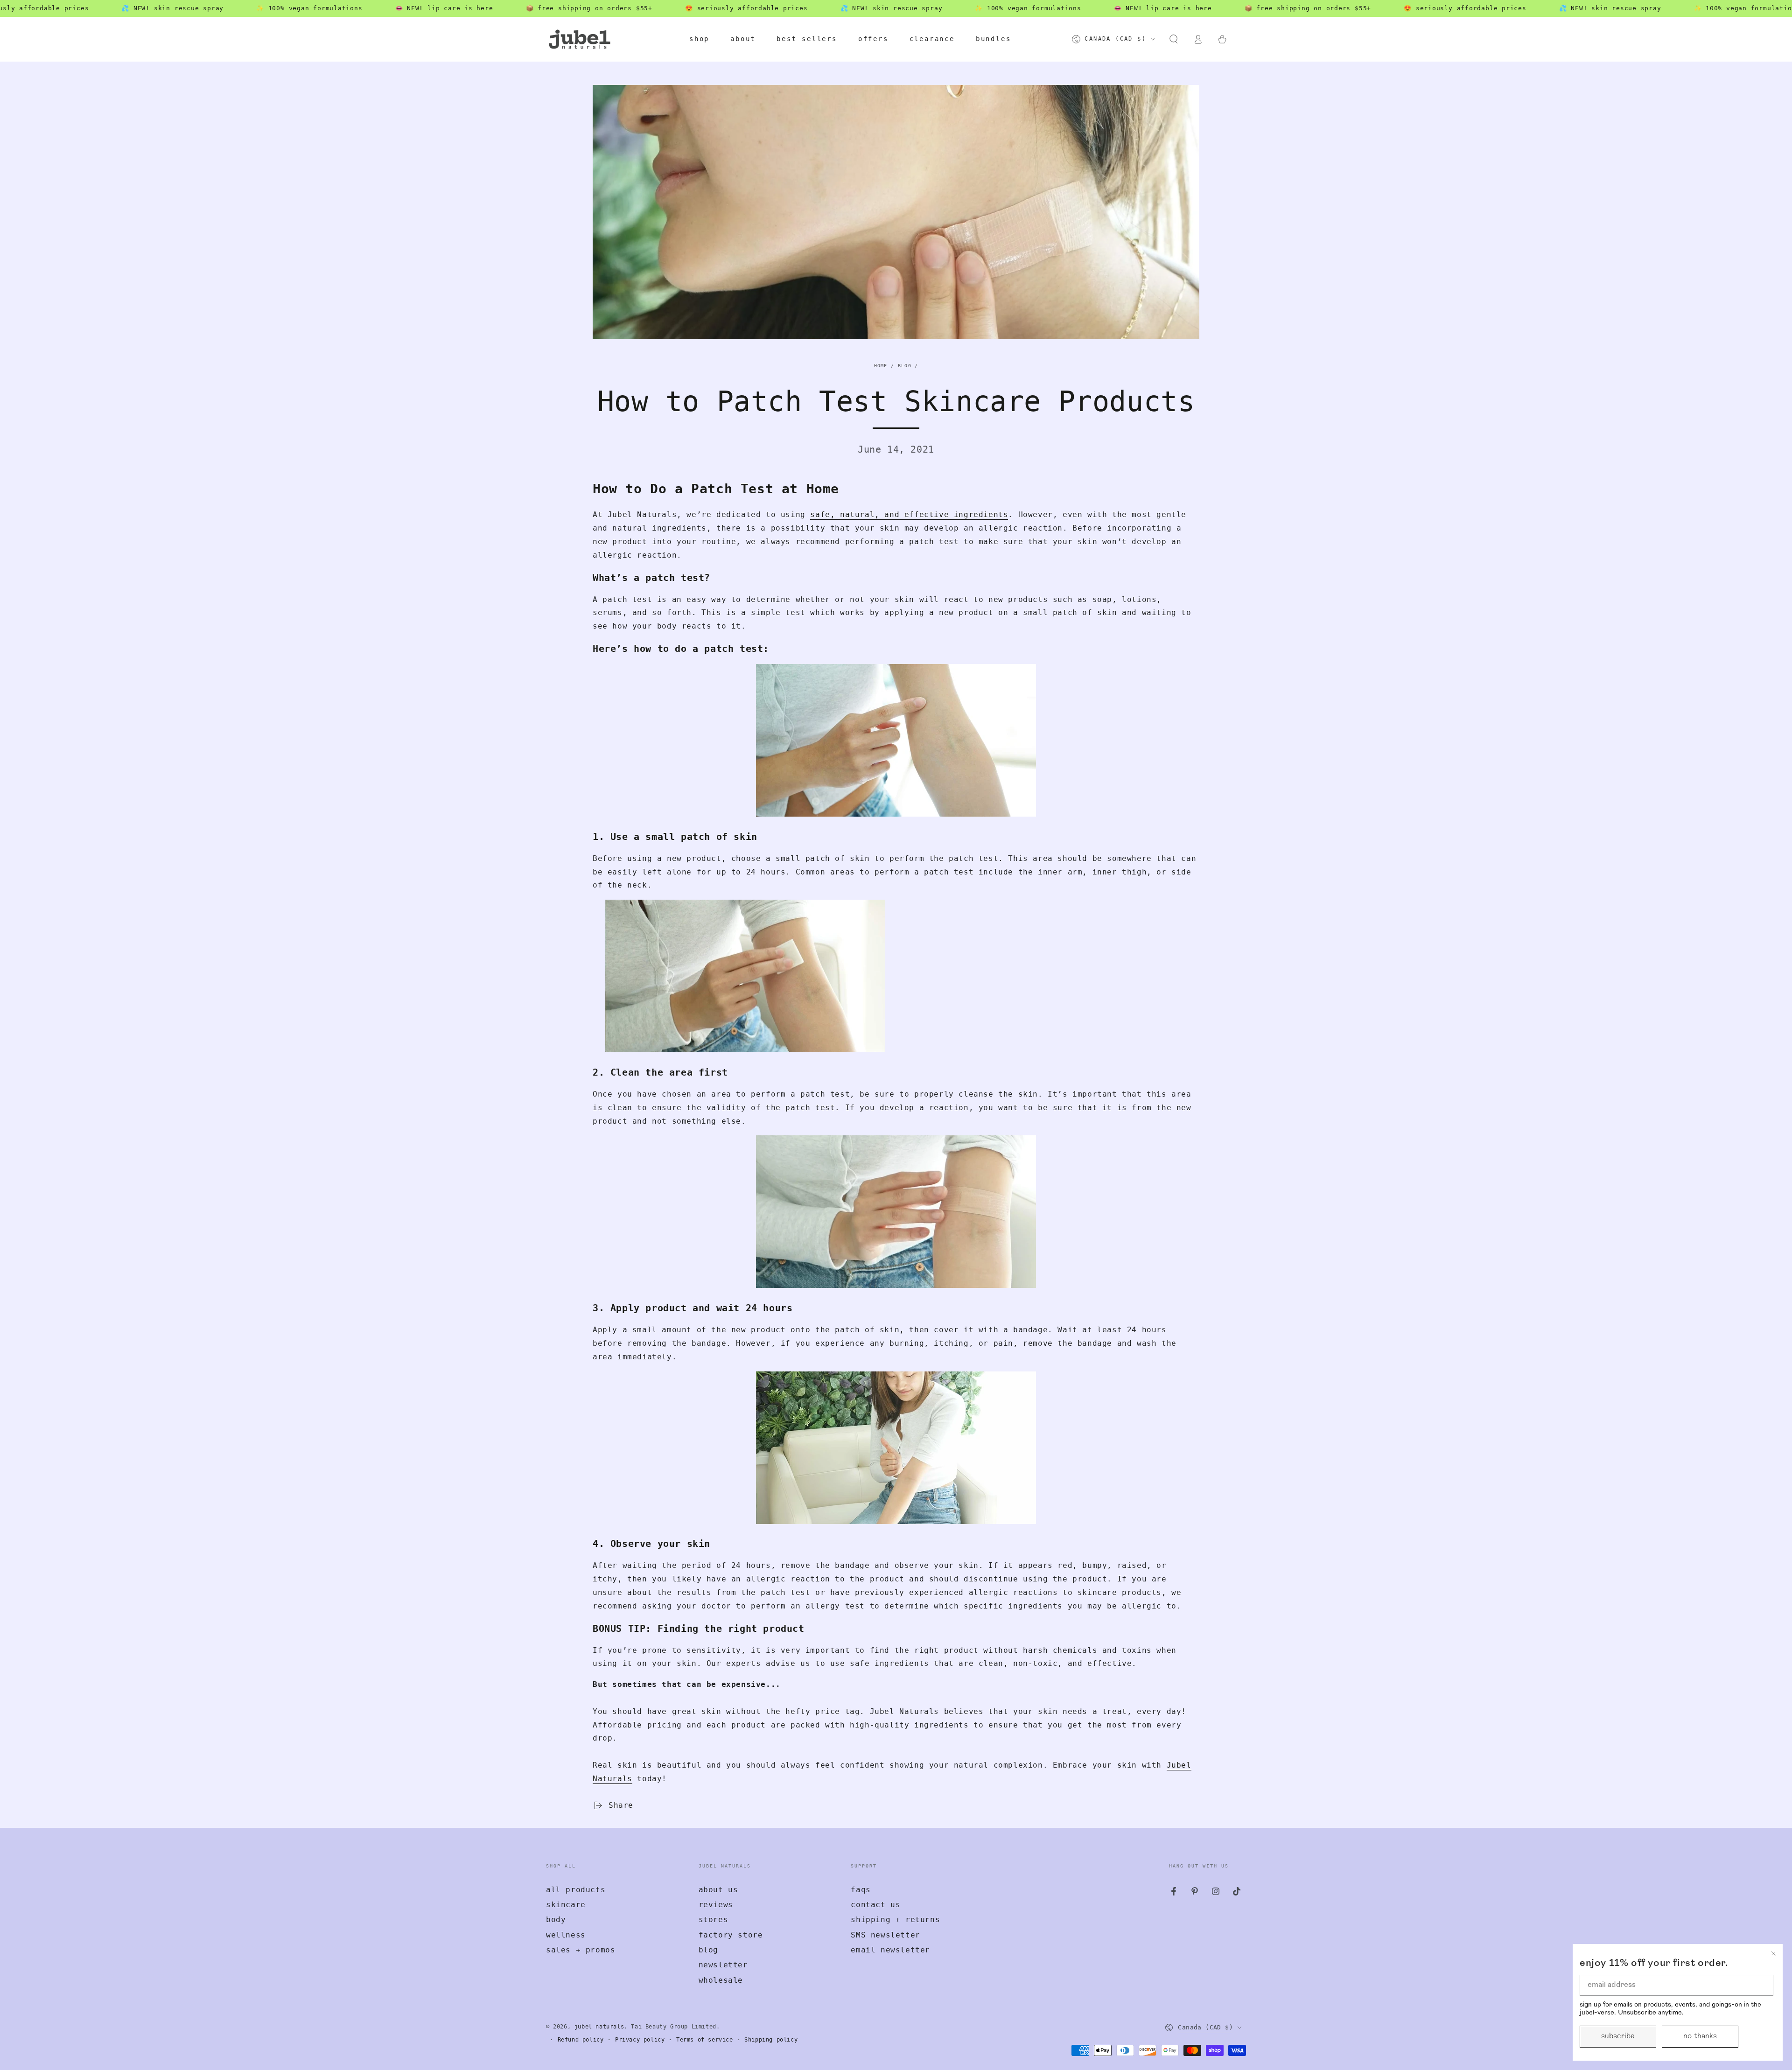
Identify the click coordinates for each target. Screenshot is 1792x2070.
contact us (875, 1905)
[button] (1174, 39)
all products (576, 1890)
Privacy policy (640, 2040)
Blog (905, 366)
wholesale (721, 1980)
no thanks (1700, 2036)
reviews (716, 1905)
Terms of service (705, 2040)
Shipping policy (771, 2040)
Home (881, 366)
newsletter (723, 1965)
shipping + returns (895, 1920)
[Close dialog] (1773, 1953)
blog (708, 1950)
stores (714, 1920)
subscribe (1618, 2036)
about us (718, 1890)
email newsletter (890, 1950)
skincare (566, 1905)
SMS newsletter (885, 1935)
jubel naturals (599, 2027)
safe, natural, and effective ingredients (909, 514)
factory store (731, 1935)
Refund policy (581, 2040)
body (556, 1920)
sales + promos (581, 1950)
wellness (566, 1935)
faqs (861, 1890)
